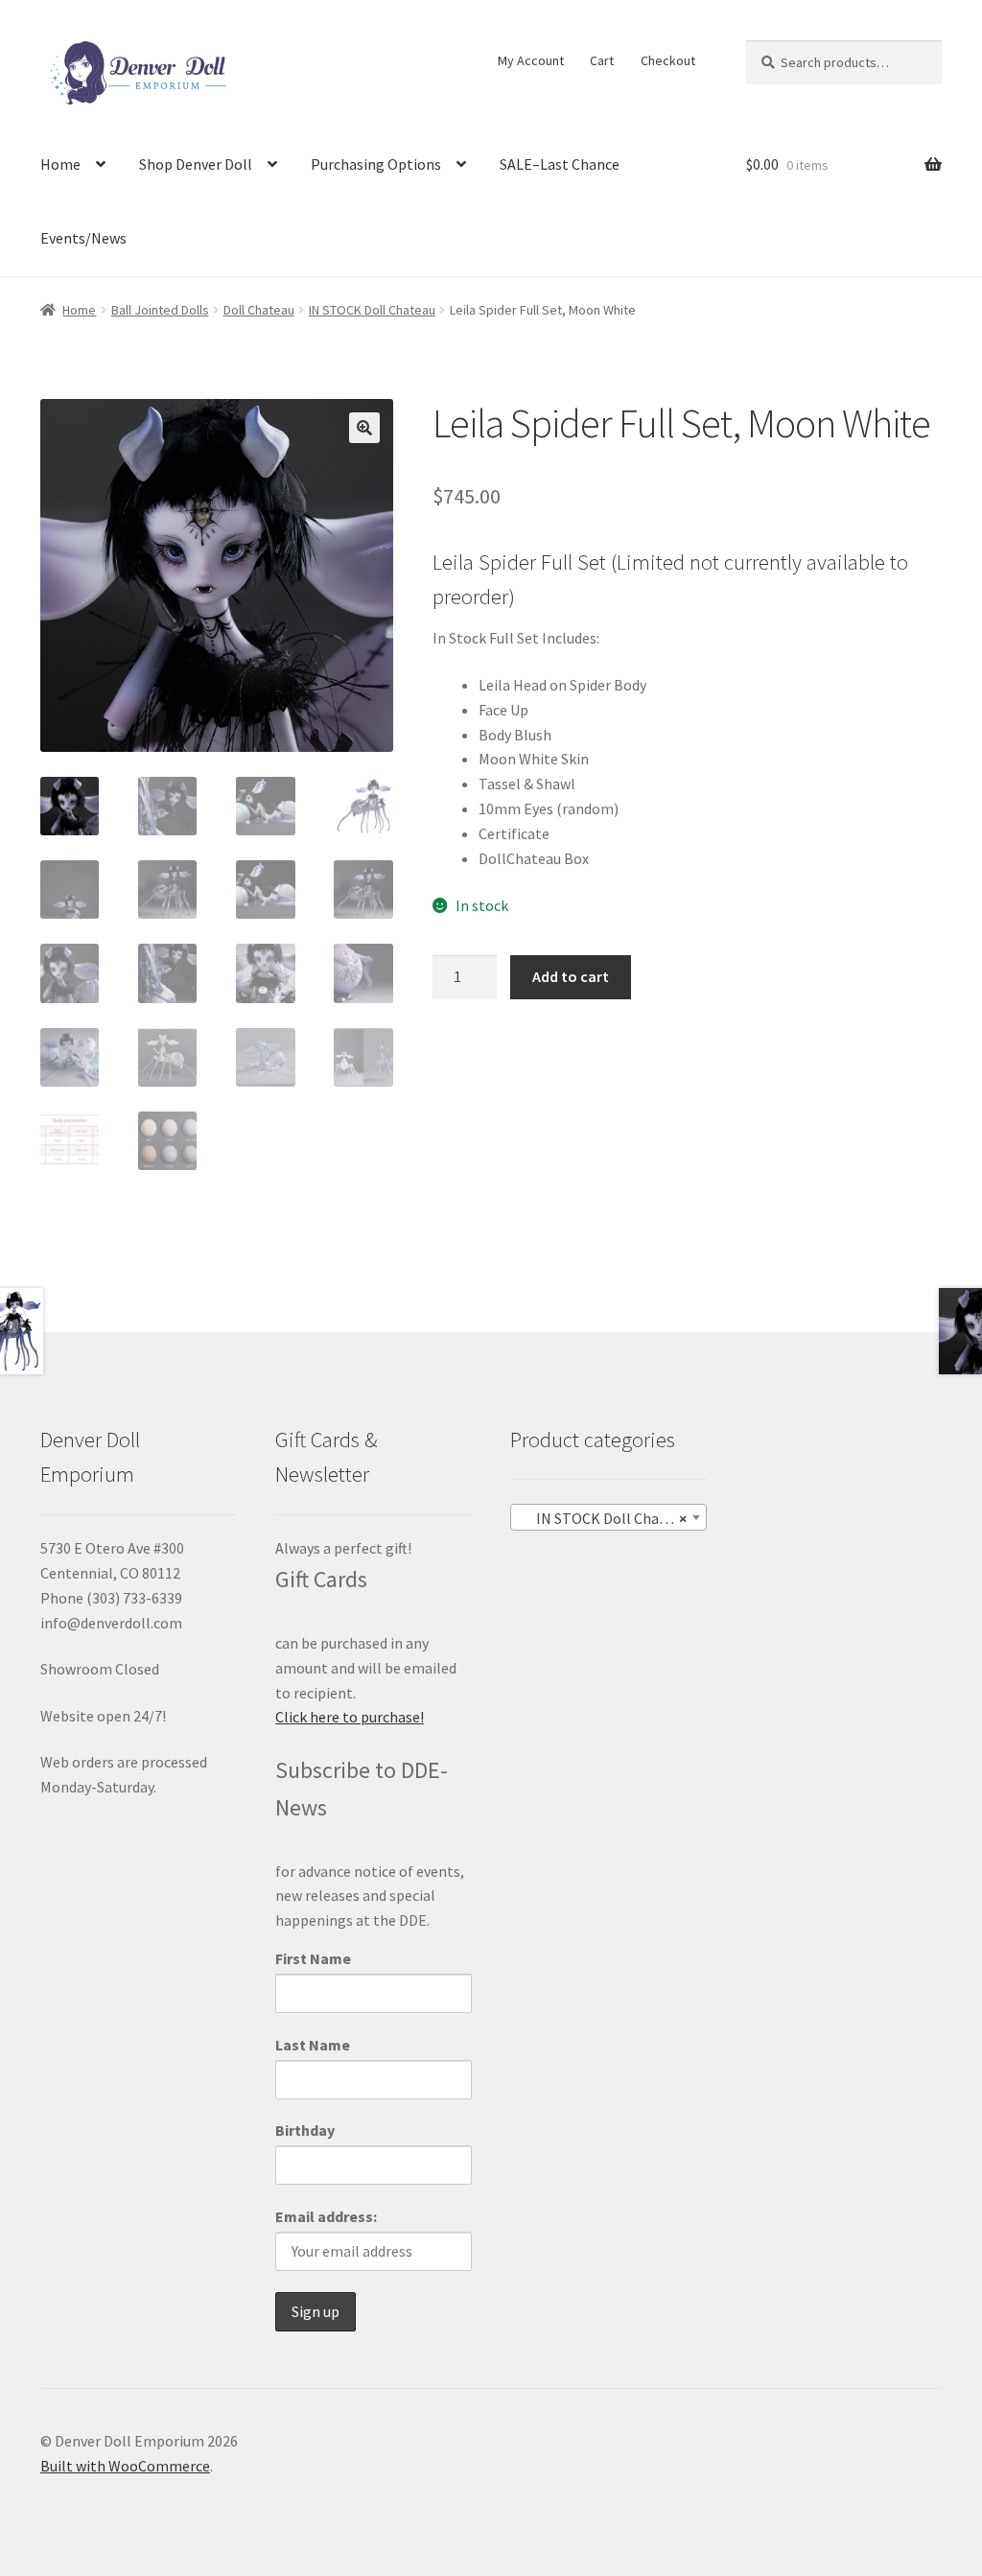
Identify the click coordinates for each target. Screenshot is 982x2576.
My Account (531, 60)
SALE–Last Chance (560, 164)
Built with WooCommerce (125, 2466)
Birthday (305, 2130)
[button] (364, 428)
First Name (313, 1958)
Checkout (668, 60)
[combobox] (608, 1517)
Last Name (313, 2045)
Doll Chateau (259, 310)
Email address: (326, 2216)
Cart (602, 60)
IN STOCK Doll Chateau (372, 310)
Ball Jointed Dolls (160, 310)
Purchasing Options (376, 164)
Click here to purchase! (350, 1717)
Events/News (83, 238)
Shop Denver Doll (196, 164)
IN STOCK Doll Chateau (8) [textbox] (612, 1518)
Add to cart (571, 976)
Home (60, 164)
